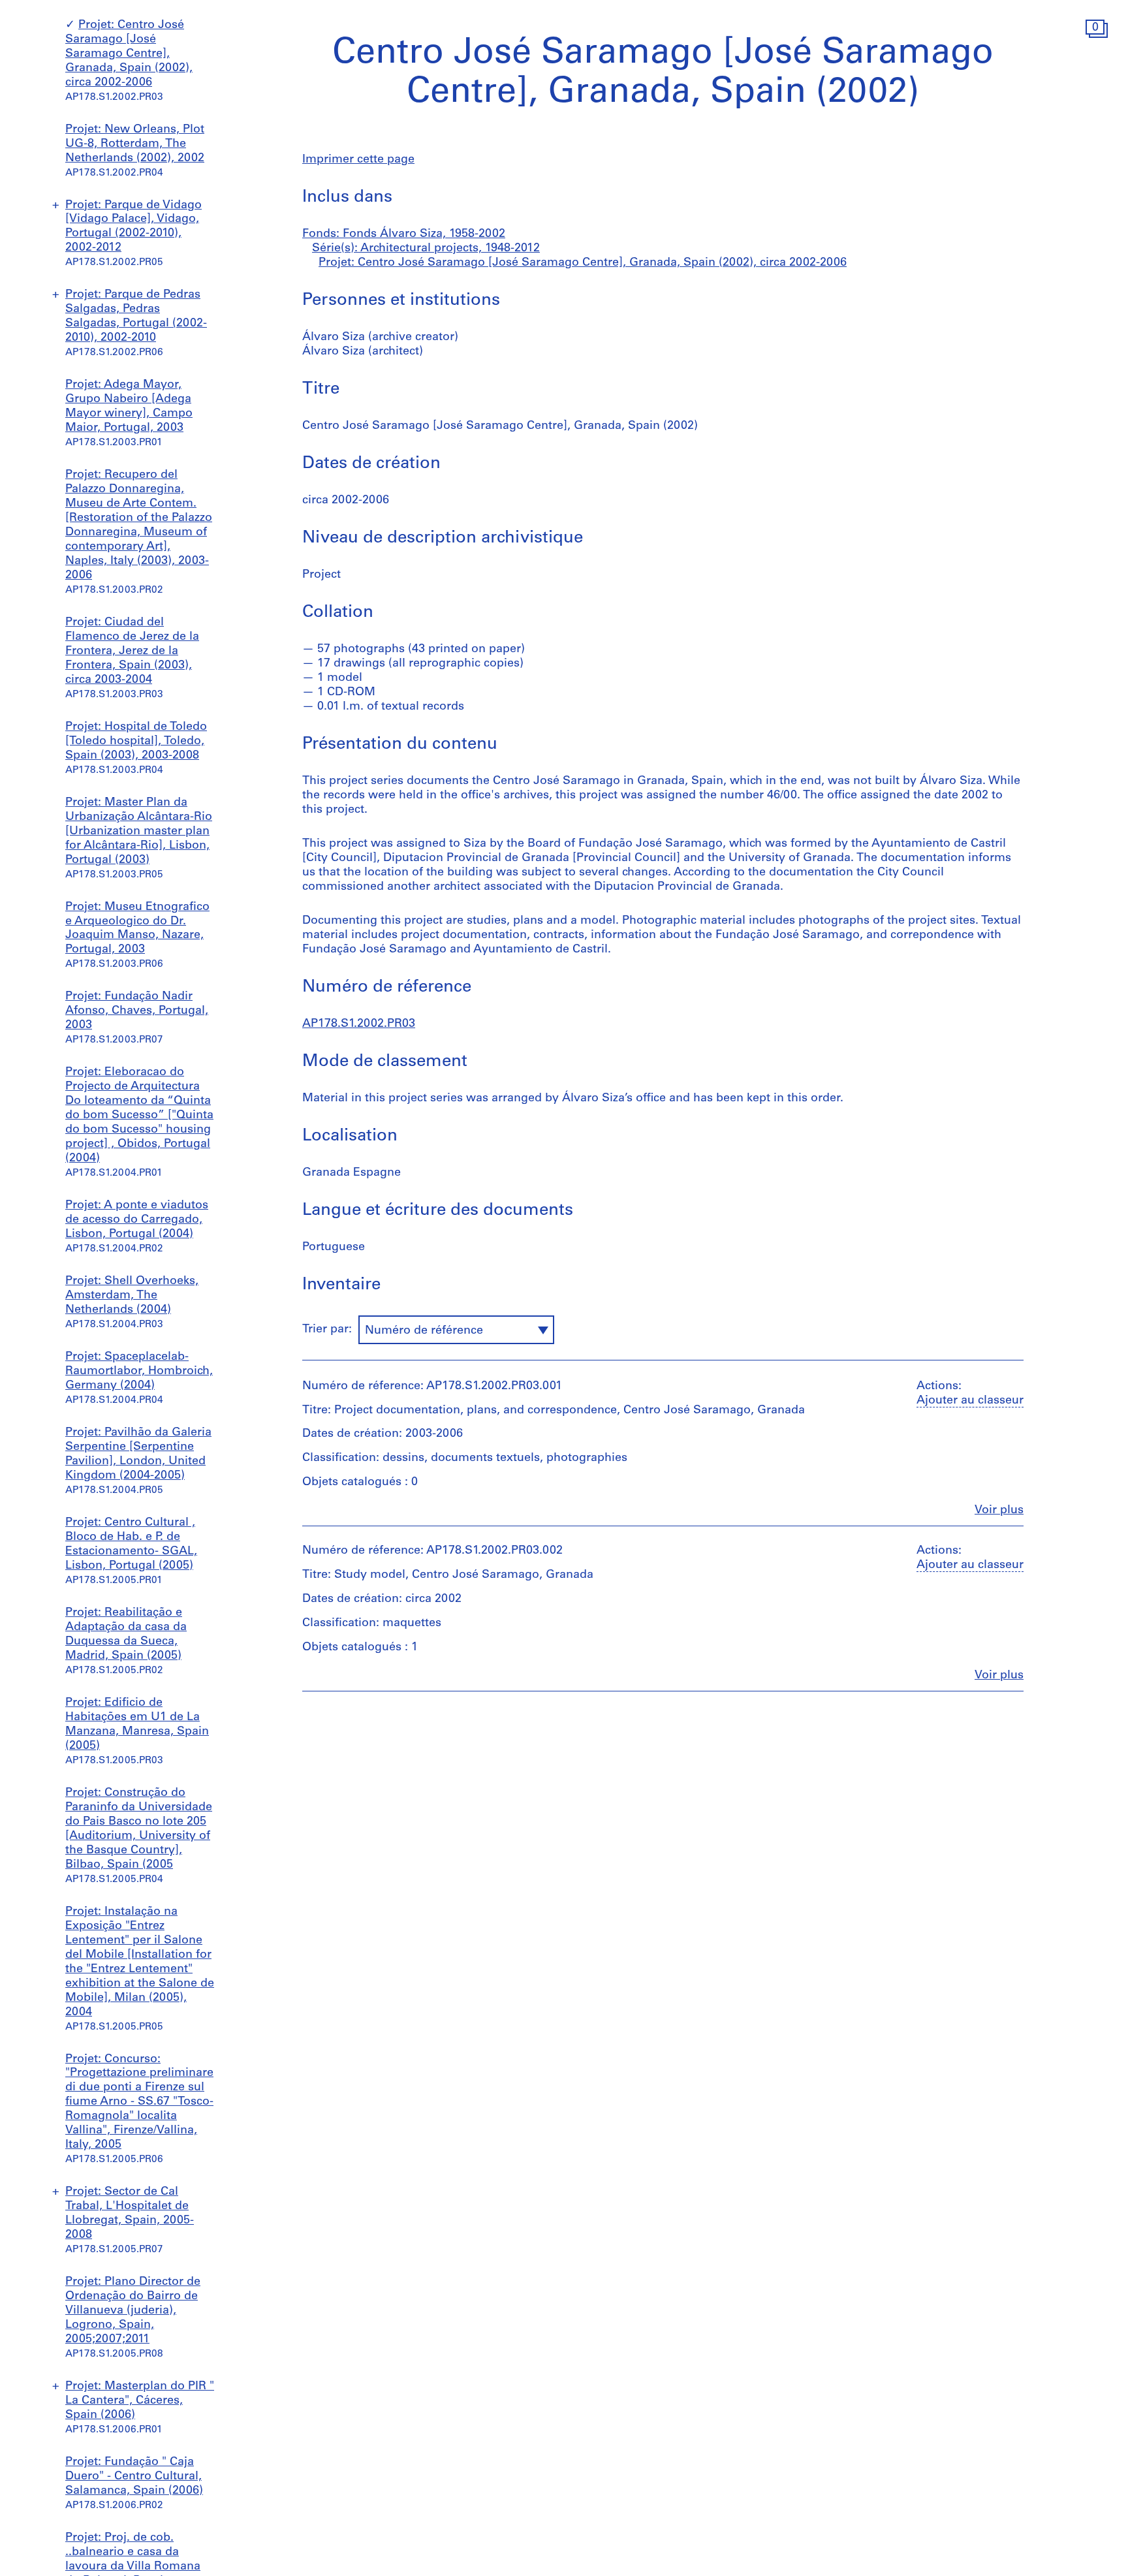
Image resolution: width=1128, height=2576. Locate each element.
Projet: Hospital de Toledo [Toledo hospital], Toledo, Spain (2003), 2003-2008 (136, 742)
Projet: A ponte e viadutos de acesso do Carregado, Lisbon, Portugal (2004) (137, 1220)
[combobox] (456, 1330)
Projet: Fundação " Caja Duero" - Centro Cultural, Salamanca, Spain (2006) (134, 2477)
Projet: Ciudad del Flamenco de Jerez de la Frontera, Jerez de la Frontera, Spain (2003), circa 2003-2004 (132, 652)
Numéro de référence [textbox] (424, 1331)
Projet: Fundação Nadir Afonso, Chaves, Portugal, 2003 (137, 1011)
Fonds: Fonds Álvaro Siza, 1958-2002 (404, 234)
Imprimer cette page (358, 160)
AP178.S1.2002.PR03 (359, 1024)
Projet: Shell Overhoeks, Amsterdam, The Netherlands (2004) (132, 1296)
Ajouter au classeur (970, 1401)
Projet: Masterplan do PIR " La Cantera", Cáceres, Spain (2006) (140, 2401)
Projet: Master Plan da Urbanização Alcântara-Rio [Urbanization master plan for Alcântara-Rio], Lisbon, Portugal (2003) (139, 832)
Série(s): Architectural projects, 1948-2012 (426, 249)
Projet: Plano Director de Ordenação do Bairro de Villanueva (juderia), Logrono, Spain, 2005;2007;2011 (133, 2311)
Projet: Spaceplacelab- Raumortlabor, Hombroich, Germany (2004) (139, 1372)
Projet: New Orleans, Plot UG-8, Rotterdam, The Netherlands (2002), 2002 (135, 144)
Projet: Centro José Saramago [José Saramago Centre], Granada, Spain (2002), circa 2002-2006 (129, 54)
